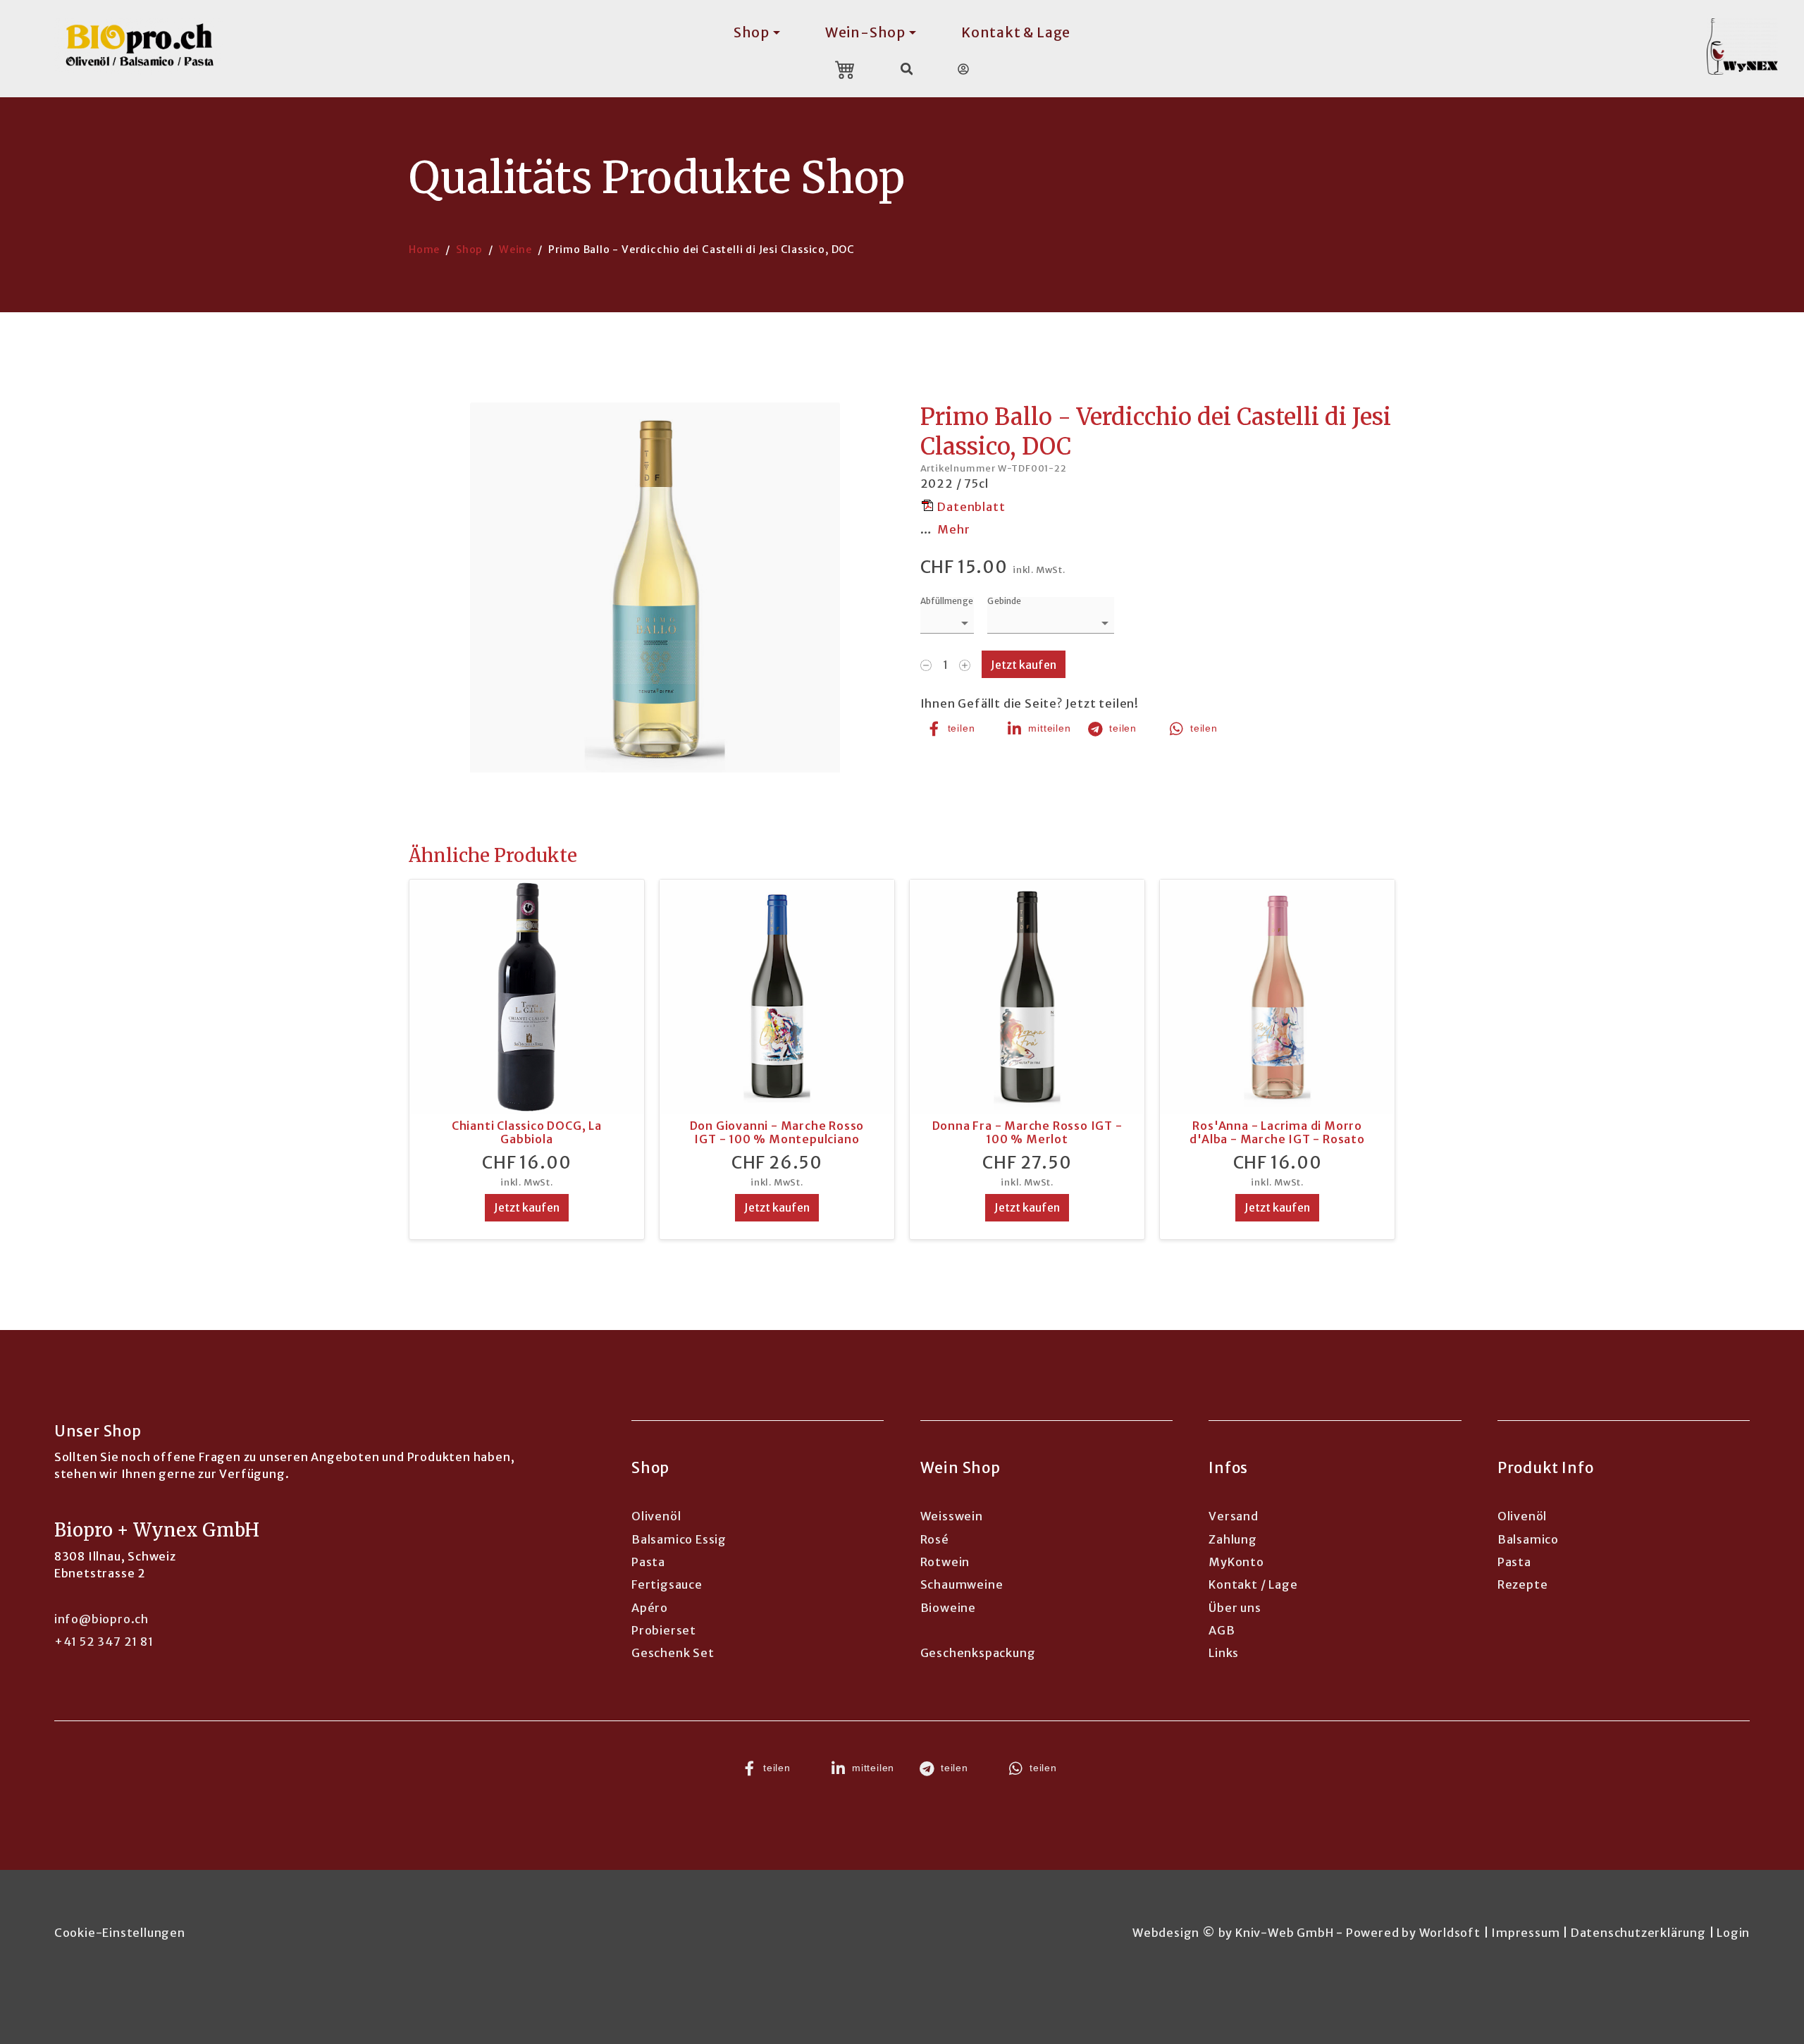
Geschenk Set (673, 1653)
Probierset (664, 1630)
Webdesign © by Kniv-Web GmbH (1233, 1933)
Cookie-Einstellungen (120, 1933)
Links (1224, 1653)
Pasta (648, 1562)
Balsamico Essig (679, 1539)
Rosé (935, 1539)
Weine (515, 250)
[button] (959, 729)
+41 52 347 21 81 (104, 1642)
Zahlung (1233, 1539)
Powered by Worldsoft (1413, 1933)
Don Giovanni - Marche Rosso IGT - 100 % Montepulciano (777, 1132)
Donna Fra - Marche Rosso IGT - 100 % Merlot (1027, 1132)
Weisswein (952, 1516)
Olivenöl (656, 1516)
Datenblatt (971, 507)
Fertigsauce (667, 1584)
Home (424, 250)
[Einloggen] (963, 69)
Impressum (1525, 1933)
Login (1733, 1933)
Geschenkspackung (978, 1653)
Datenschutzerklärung (1638, 1933)
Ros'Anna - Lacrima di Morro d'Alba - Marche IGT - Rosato (1277, 1132)
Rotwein (945, 1562)
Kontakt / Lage (1253, 1584)
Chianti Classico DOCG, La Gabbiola (527, 1132)
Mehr (953, 529)
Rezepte (1523, 1584)
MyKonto (1236, 1562)
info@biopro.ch (101, 1619)
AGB (1222, 1630)
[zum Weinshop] (1751, 47)
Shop (469, 250)
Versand (1234, 1516)
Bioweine (948, 1608)
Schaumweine (962, 1584)
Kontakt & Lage (1016, 32)
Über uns (1235, 1608)
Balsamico (1528, 1539)
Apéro (650, 1608)
